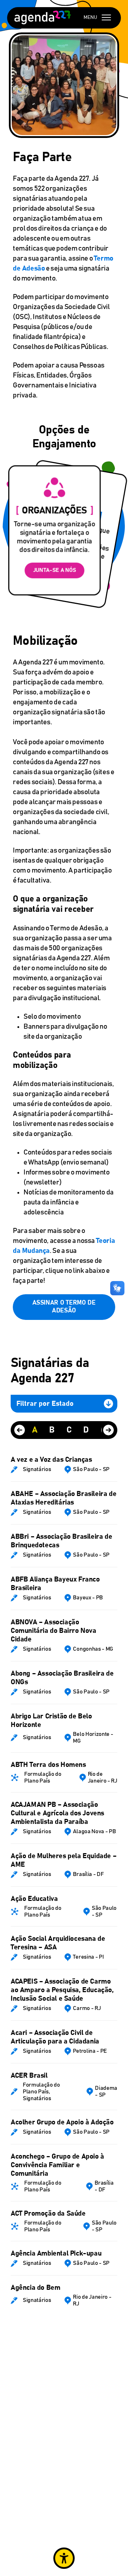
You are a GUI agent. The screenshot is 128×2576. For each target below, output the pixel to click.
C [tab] (69, 1430)
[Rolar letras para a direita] (108, 1430)
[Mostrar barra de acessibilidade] (64, 2558)
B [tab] (52, 1430)
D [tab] (86, 1430)
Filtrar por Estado (45, 1404)
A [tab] (35, 1430)
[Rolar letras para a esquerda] (20, 1430)
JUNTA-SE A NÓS (55, 570)
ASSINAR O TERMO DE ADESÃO (64, 1307)
